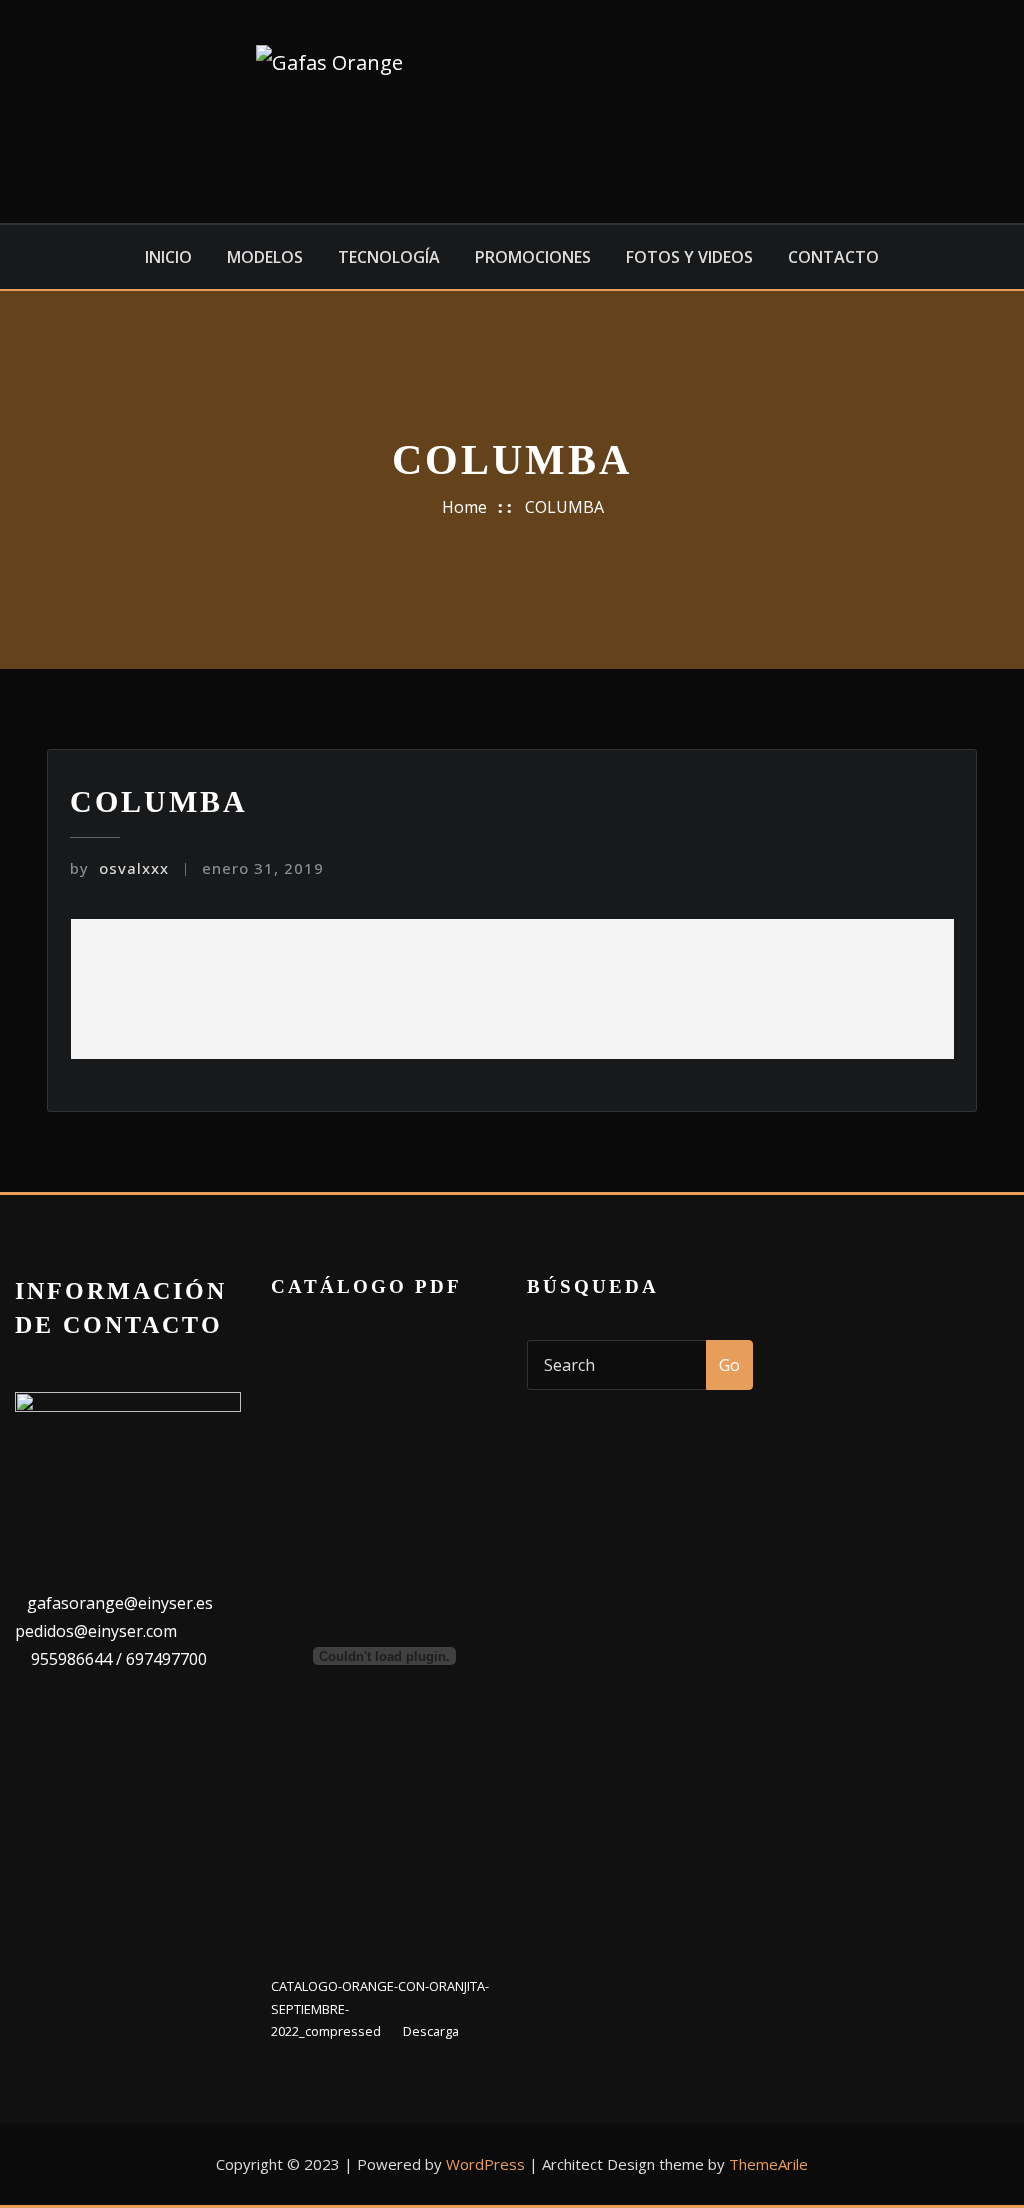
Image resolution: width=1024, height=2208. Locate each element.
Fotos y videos (689, 257)
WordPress (485, 2164)
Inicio (168, 257)
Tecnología (389, 257)
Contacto (833, 257)
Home (464, 507)
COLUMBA (564, 507)
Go (729, 1365)
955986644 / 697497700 (117, 1659)
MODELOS (265, 257)
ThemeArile (768, 2164)
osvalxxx (119, 868)
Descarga (431, 2031)
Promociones (533, 257)
